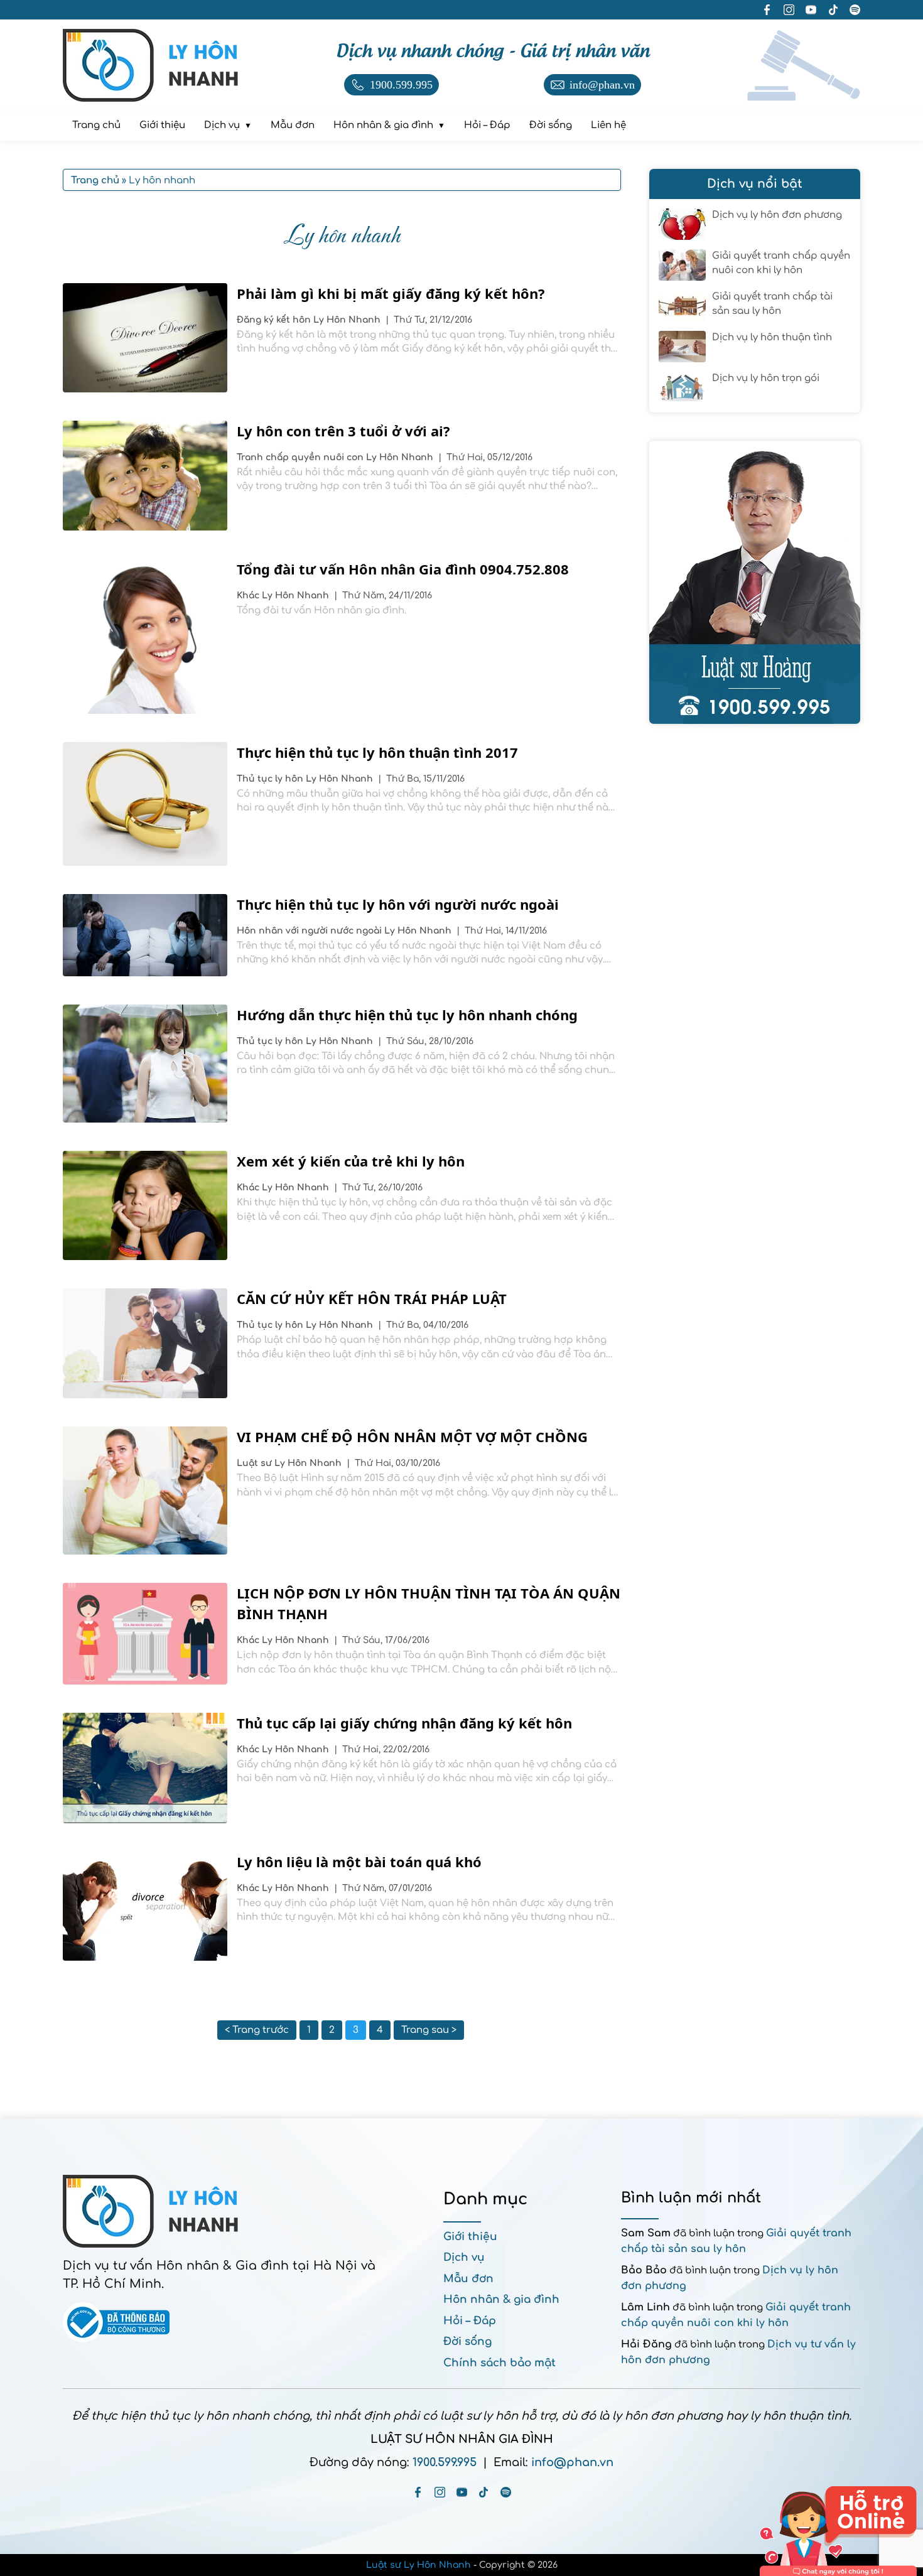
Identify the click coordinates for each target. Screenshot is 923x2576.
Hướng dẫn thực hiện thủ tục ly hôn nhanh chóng (407, 1015)
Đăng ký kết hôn (275, 320)
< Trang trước (257, 2030)
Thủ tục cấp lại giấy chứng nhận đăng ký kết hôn (404, 1723)
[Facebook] (418, 2492)
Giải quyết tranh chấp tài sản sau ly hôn (772, 304)
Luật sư (256, 1463)
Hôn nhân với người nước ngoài (310, 931)
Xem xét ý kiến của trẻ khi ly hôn (351, 1161)
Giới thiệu (470, 2237)
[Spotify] (506, 2492)
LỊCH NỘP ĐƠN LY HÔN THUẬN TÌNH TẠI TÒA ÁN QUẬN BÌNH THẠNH (429, 1603)
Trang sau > (429, 2030)
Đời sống (467, 2342)
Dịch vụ (464, 2257)
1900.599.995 (445, 2462)
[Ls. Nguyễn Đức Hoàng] (755, 582)
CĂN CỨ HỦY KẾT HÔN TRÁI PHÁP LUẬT (372, 1298)
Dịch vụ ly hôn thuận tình (772, 337)
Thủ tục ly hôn (271, 779)
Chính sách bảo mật (499, 2363)
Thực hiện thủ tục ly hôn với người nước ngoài (398, 904)
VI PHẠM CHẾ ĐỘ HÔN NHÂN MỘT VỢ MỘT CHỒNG (412, 1436)
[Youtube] (462, 2492)
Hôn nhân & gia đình (501, 2299)
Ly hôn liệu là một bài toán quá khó (359, 1862)
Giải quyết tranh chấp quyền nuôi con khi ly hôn (781, 263)
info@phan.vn (572, 2462)
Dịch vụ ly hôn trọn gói (766, 378)
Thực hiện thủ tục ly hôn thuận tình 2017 (377, 752)
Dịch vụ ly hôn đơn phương (777, 215)
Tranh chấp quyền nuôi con (301, 457)
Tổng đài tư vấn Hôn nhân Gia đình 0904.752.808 (403, 569)
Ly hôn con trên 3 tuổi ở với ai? (343, 431)
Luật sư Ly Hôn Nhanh (418, 2565)
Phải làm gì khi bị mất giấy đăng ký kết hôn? (391, 293)
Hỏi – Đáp (470, 2321)
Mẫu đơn (468, 2279)
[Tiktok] (484, 2492)
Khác (249, 595)
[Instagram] (440, 2492)
